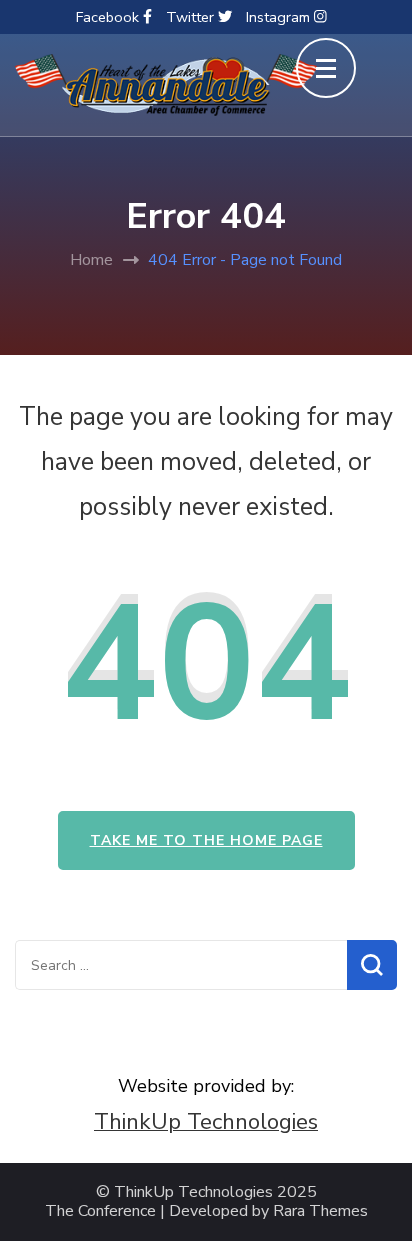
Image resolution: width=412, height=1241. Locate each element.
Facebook (109, 17)
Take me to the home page (206, 840)
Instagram (280, 17)
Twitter (192, 17)
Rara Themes (320, 1211)
